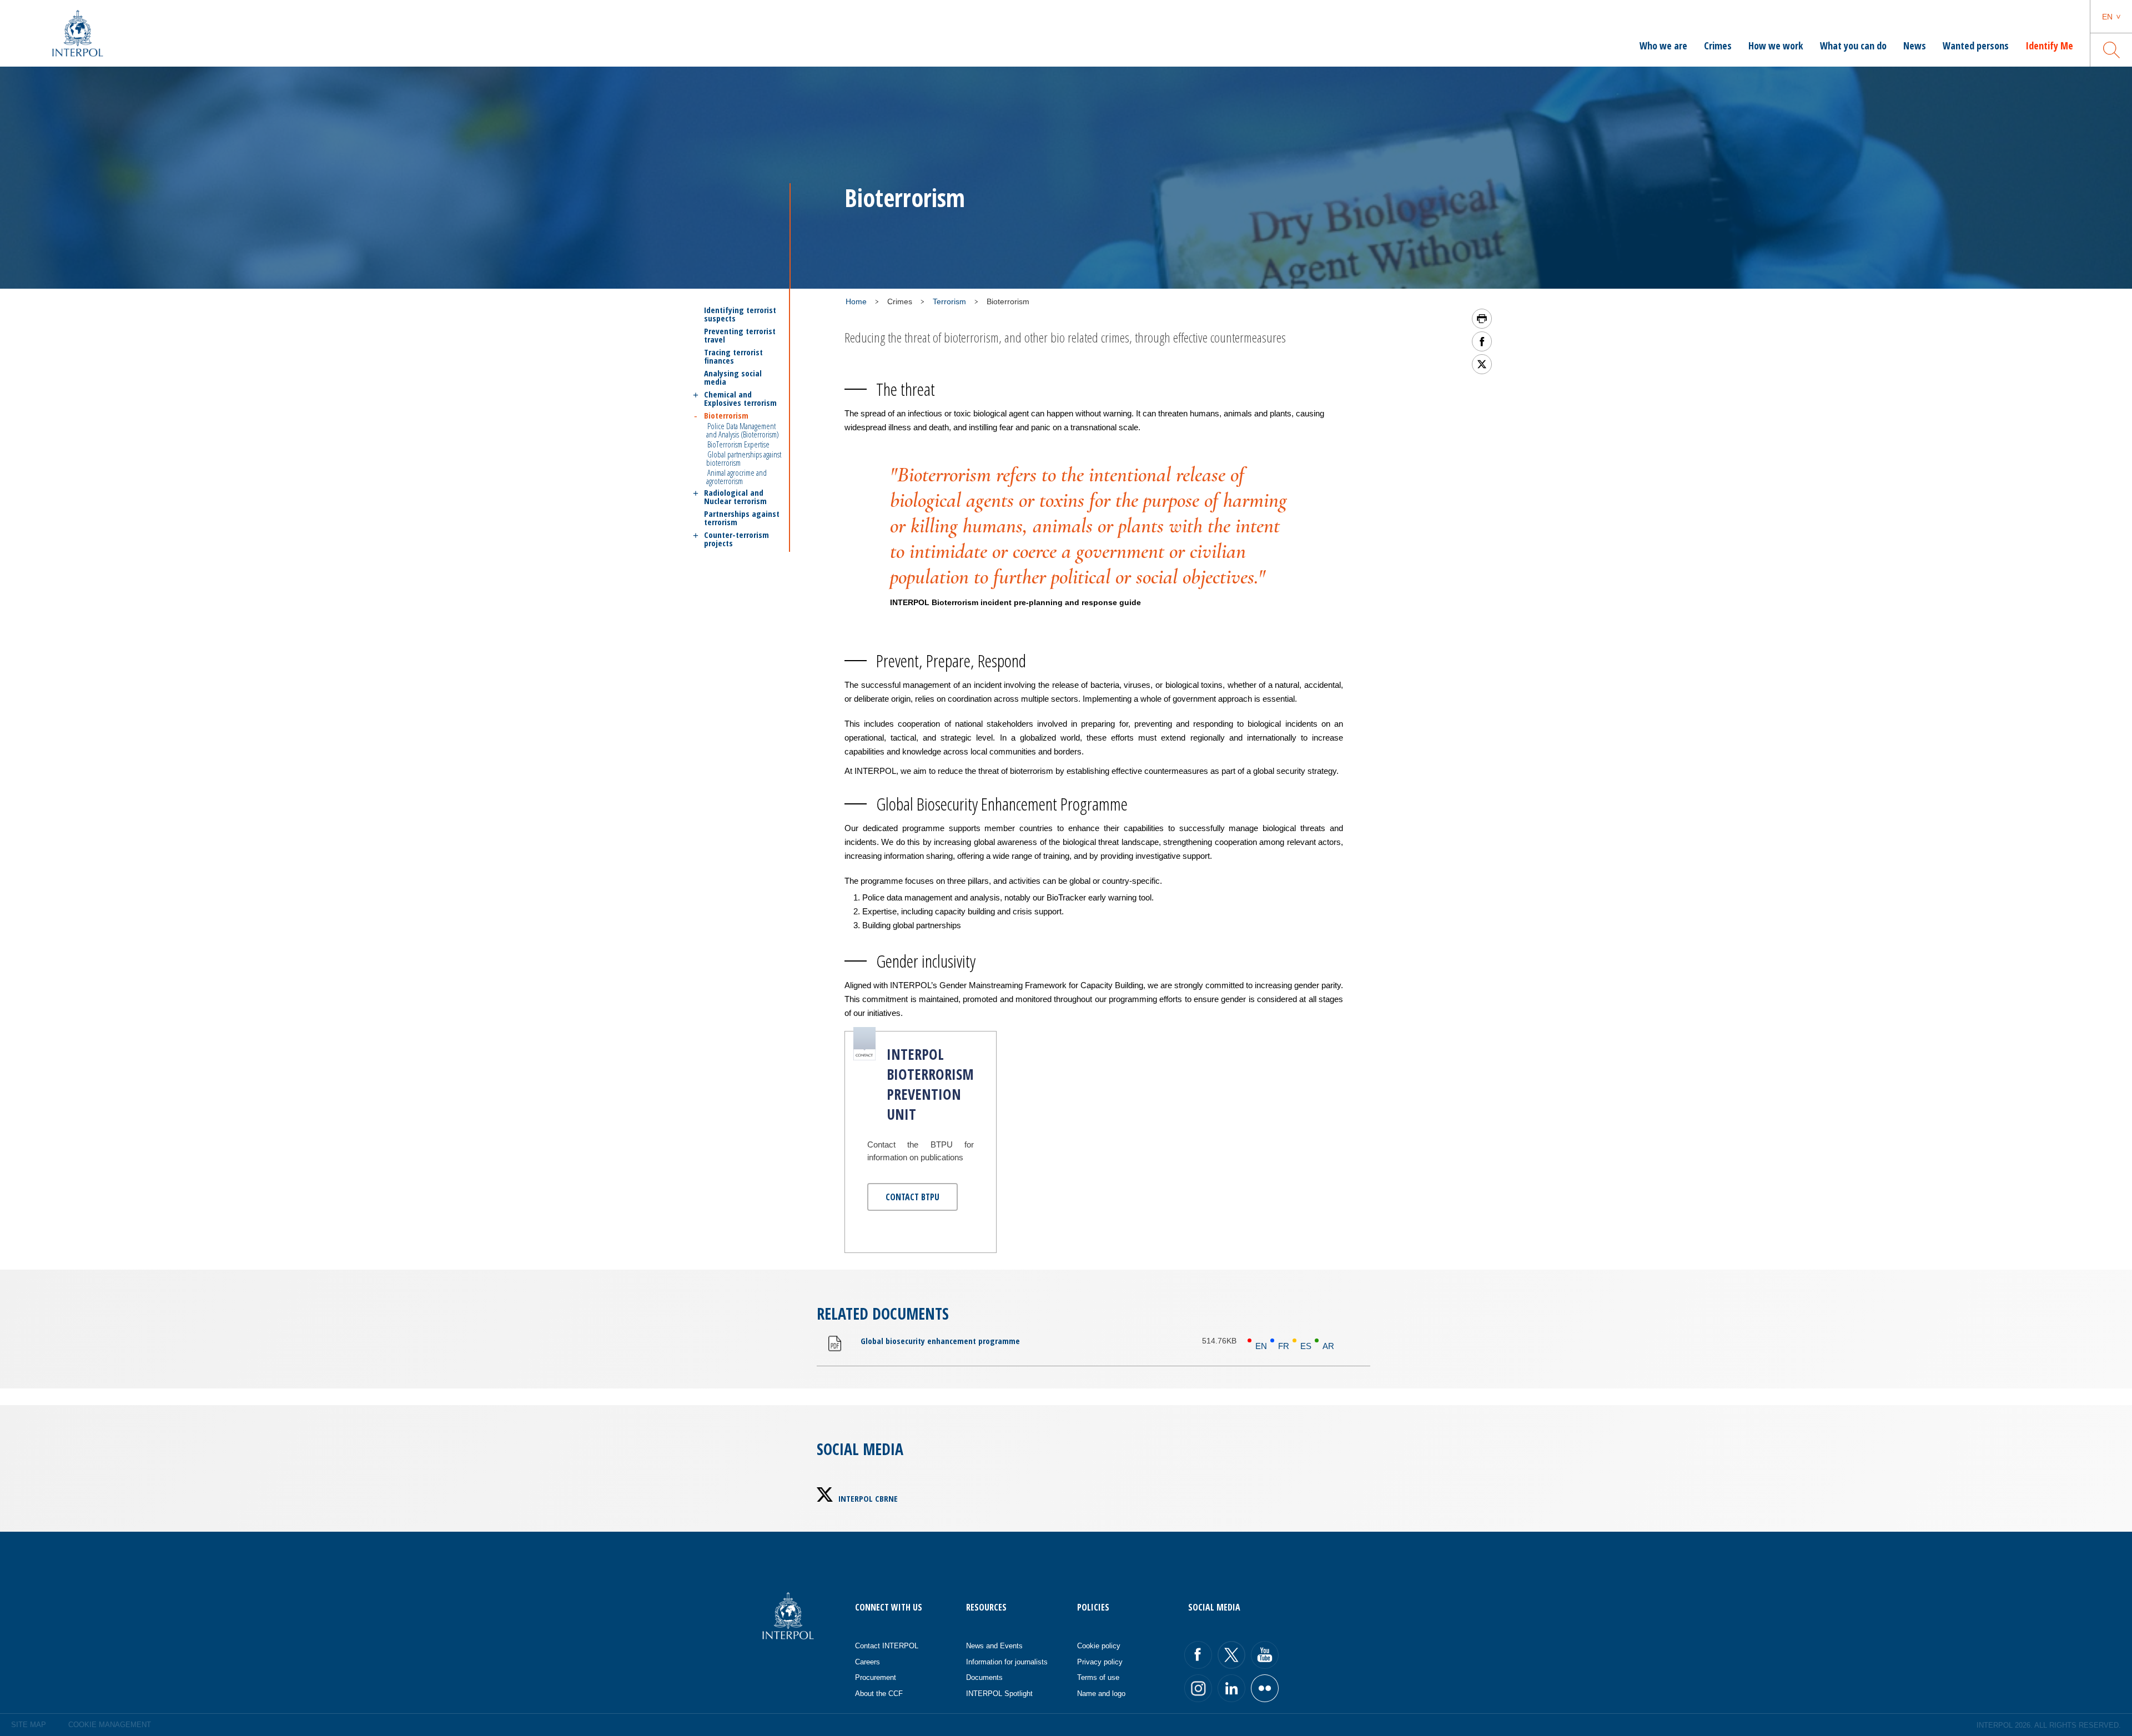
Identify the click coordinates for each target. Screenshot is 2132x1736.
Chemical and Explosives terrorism (740, 399)
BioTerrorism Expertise (738, 444)
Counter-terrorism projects (736, 539)
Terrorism (949, 301)
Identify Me (2049, 46)
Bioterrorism (726, 415)
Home (856, 301)
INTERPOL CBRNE (868, 1498)
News (1915, 46)
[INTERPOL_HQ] (1265, 1688)
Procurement (876, 1677)
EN (1261, 1346)
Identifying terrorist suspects (740, 314)
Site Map (29, 1725)
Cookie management (110, 1725)
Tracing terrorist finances (733, 356)
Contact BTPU (912, 1197)
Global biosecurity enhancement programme (940, 1341)
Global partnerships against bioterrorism (744, 458)
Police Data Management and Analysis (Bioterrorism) (743, 430)
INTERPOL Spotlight (999, 1694)
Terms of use (1098, 1677)
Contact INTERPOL (887, 1646)
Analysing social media (733, 378)
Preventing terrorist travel (740, 335)
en (2107, 17)
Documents (984, 1677)
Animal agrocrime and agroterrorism (736, 477)
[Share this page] (1482, 341)
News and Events (994, 1646)
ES (1306, 1346)
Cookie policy (1099, 1646)
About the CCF (879, 1694)
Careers (868, 1662)
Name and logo (1101, 1694)
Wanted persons (1976, 46)
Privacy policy (1100, 1662)
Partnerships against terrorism (742, 518)
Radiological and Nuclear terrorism (735, 497)
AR (1328, 1346)
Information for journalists (1007, 1662)
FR (1284, 1346)
